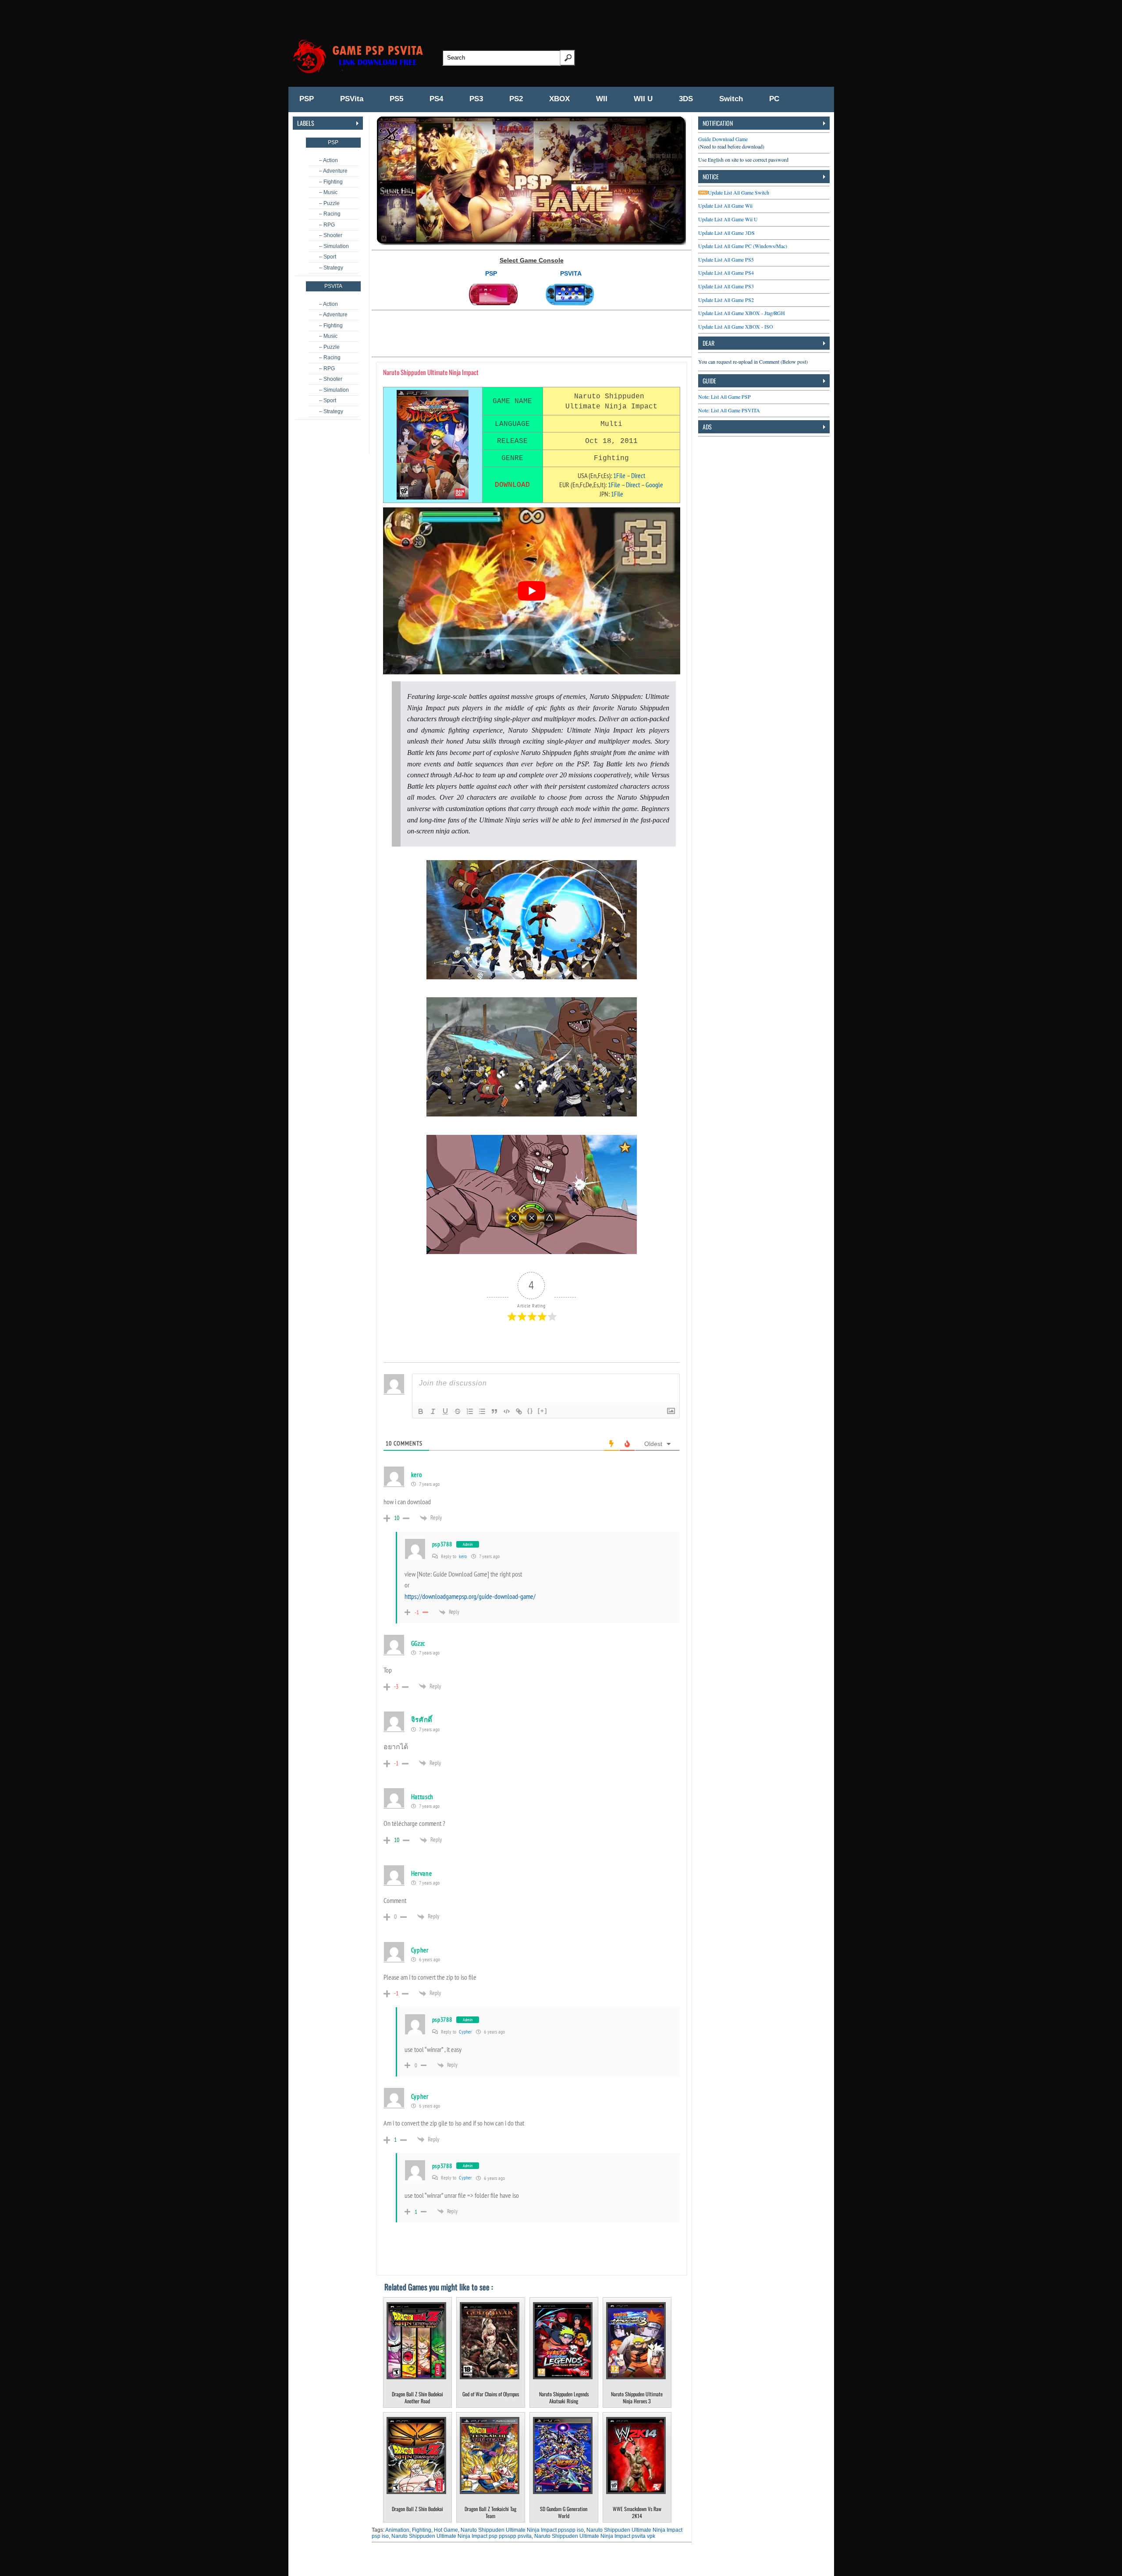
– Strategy (331, 268)
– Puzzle (329, 203)
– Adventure (333, 171)
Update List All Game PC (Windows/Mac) (743, 246)
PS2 (516, 99)
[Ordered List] (470, 1411)
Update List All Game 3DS (726, 233)
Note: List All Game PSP (724, 397)
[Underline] (445, 1411)
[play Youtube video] (532, 591)
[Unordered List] (482, 1411)
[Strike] (458, 1411)
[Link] (519, 1411)
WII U (643, 99)
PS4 (436, 99)
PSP (307, 99)
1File (619, 475)
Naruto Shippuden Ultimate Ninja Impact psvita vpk (595, 2536)
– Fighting (331, 182)
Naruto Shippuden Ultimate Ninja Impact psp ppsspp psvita (462, 2536)
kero (463, 1556)
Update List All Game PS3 (726, 286)
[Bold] (421, 1411)
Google (654, 485)
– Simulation (334, 246)
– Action (328, 160)
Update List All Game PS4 (726, 273)
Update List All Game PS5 (726, 259)
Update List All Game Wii (725, 206)
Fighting (422, 2530)
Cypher (465, 2032)
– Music (328, 192)
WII (602, 99)
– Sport (328, 257)
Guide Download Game (723, 139)
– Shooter (331, 235)
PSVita (352, 99)
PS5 (396, 99)
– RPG (327, 225)
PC (774, 99)
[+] (543, 1411)
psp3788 (442, 1544)
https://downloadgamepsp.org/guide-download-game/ (470, 1596)
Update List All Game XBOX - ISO (736, 326)
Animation (397, 2530)
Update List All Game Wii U (728, 219)
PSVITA (571, 273)
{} (530, 1411)
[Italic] (433, 1411)
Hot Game (446, 2530)
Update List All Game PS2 (726, 300)
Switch (731, 99)
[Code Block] (507, 1411)
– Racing (330, 214)
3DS (686, 99)
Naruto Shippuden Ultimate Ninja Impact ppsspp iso (522, 2530)
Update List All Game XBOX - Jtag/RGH (742, 313)
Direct (638, 475)
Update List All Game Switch (739, 192)
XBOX (559, 99)
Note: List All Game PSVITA (729, 410)
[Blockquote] (494, 1411)
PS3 (476, 99)
